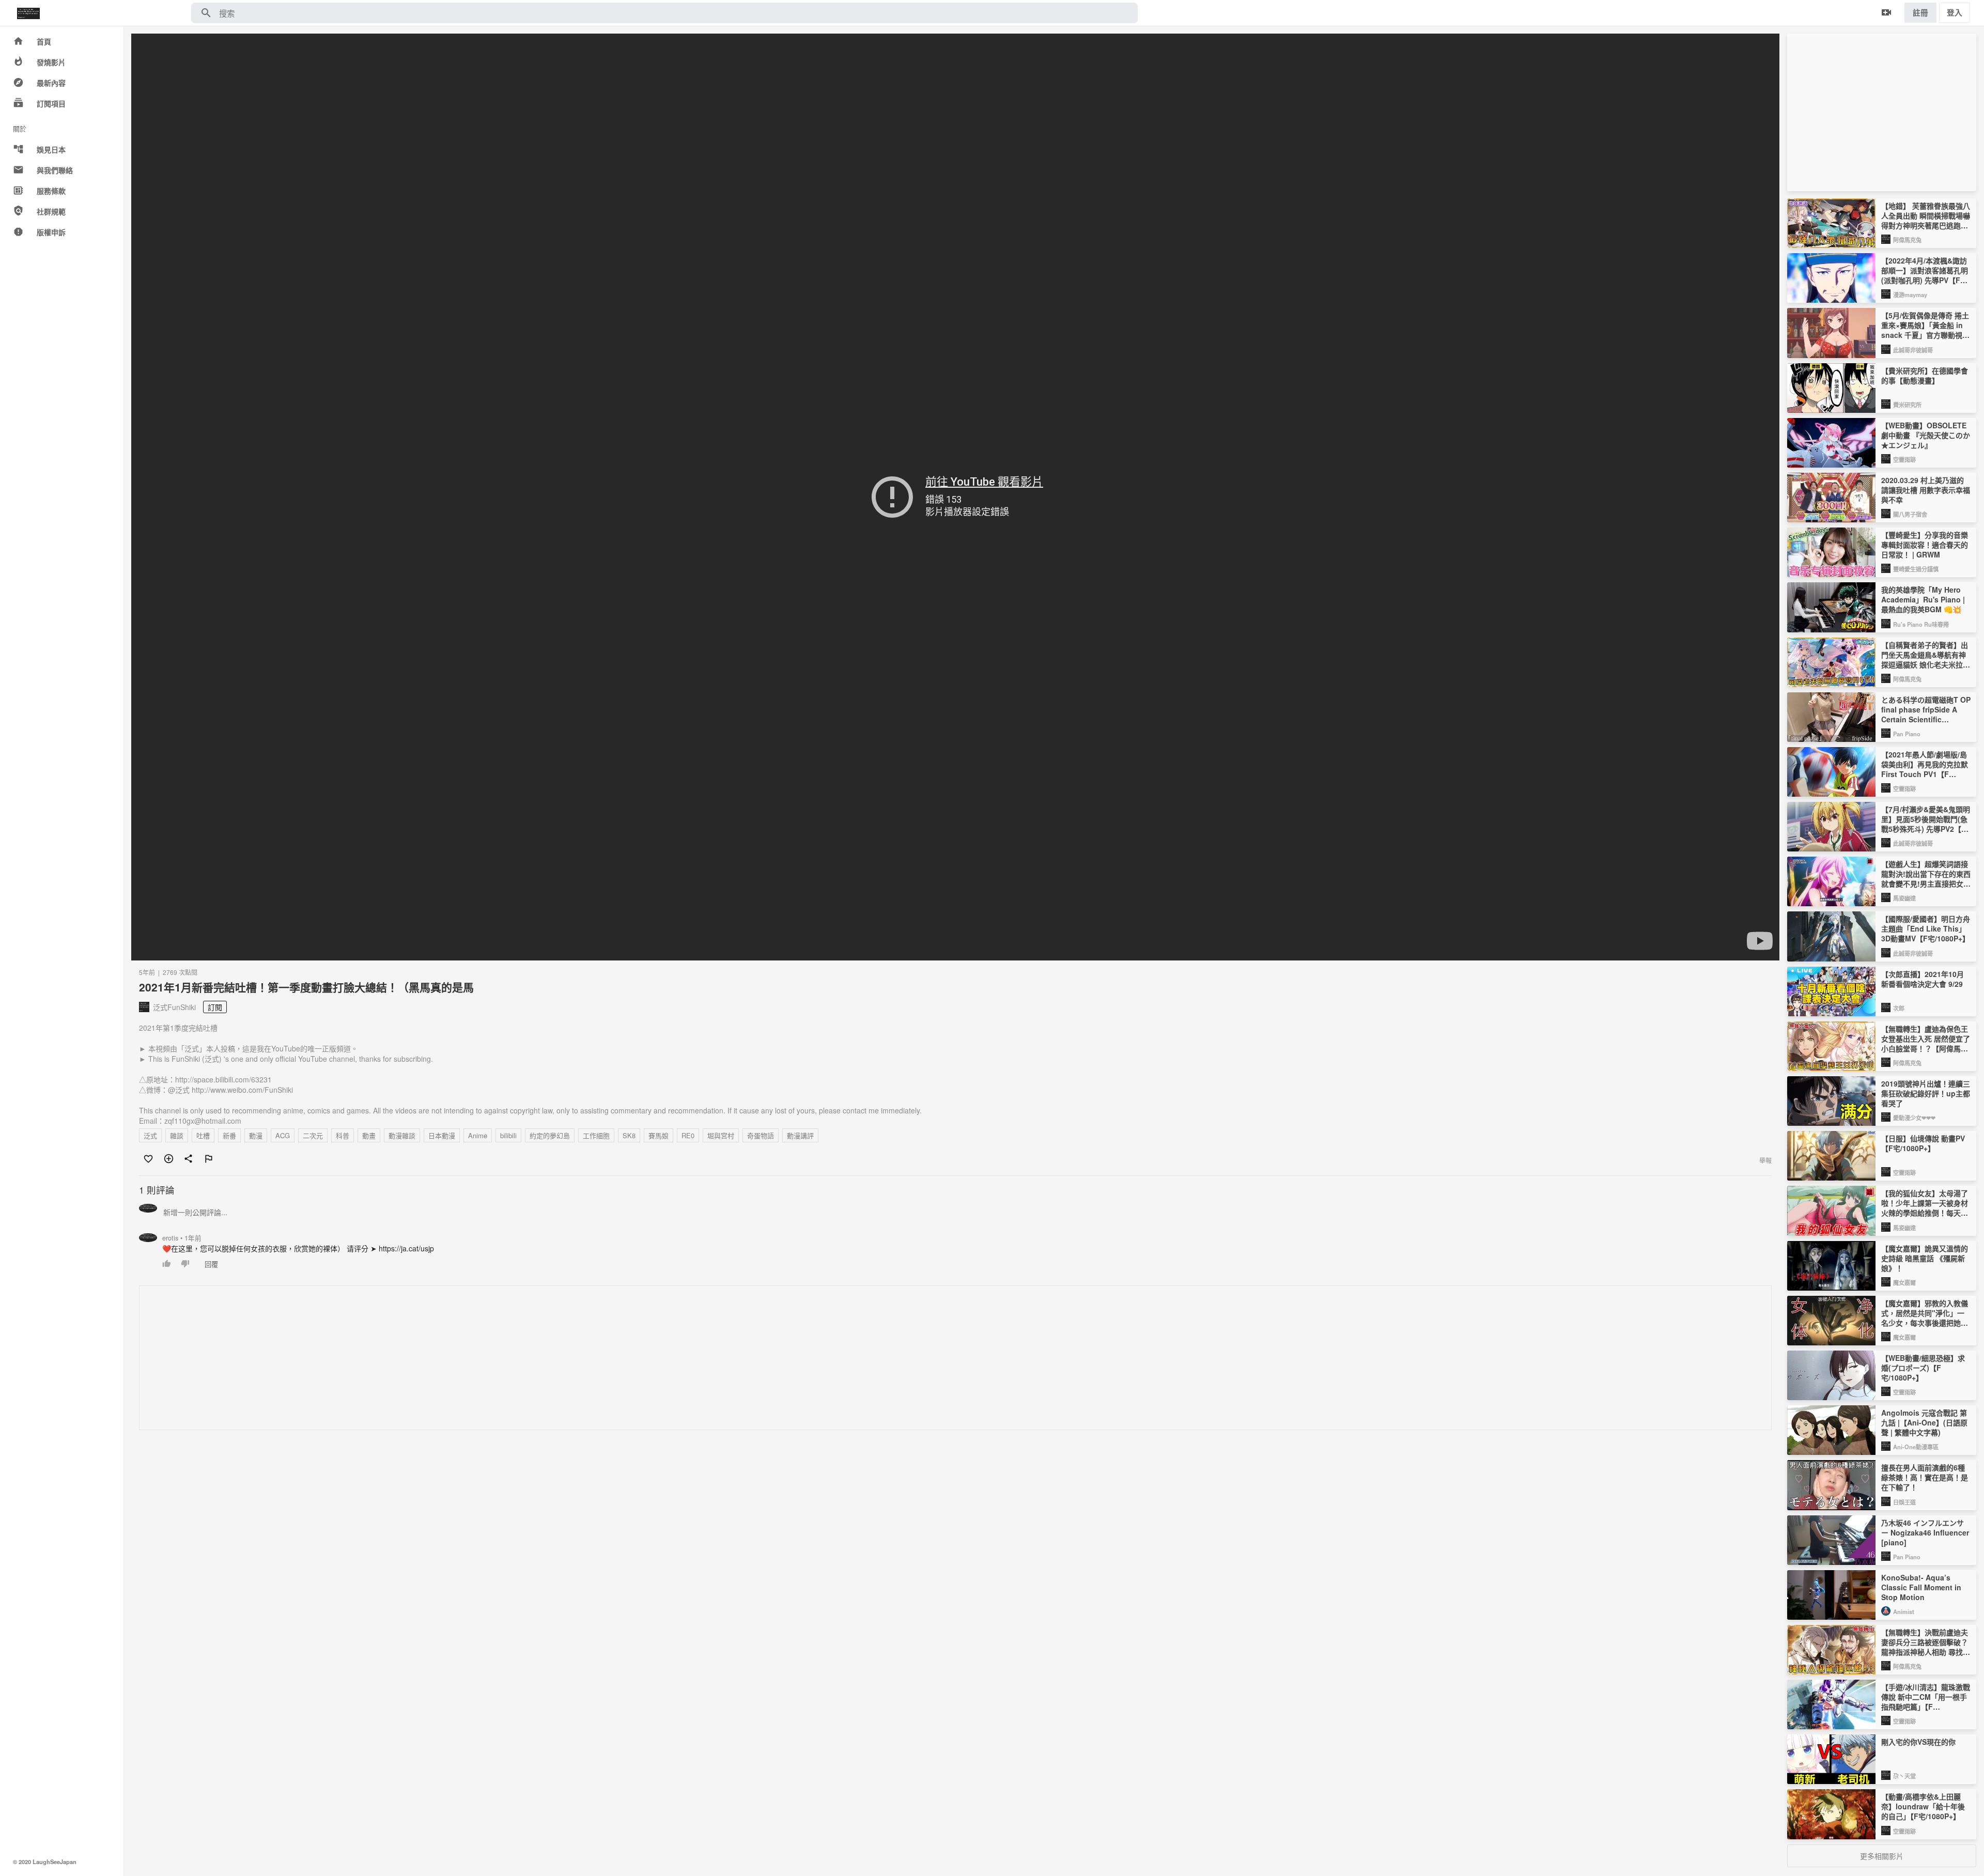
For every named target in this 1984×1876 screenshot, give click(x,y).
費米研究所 (1907, 405)
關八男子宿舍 (1910, 514)
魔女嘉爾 (1904, 1282)
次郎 (1899, 1008)
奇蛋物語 (761, 1135)
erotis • (182, 1238)
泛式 (150, 1135)
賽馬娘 (658, 1135)
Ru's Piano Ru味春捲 (1921, 624)
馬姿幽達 (1904, 898)
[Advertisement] (450, 1358)
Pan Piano (1907, 734)
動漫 (256, 1135)
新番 (229, 1135)
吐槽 (203, 1135)
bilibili (508, 1135)
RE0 (688, 1135)
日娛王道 (1904, 1502)
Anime (478, 1135)
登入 (1955, 12)
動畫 (369, 1135)
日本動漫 (442, 1135)
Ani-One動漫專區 (1916, 1447)
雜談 (177, 1135)
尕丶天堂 (1904, 1776)
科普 (343, 1135)
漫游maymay (1910, 294)
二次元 (313, 1135)
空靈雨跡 (1904, 459)
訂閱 (215, 1007)
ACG (283, 1135)
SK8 (629, 1135)
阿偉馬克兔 (1907, 240)
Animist (1904, 1611)
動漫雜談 (402, 1135)
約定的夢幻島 (550, 1135)
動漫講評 (800, 1135)
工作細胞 (596, 1135)
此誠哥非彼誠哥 (1913, 350)
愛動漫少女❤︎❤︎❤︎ (1914, 1118)
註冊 (1920, 12)
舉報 (1765, 1160)
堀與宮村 (721, 1135)
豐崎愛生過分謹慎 (1916, 569)
